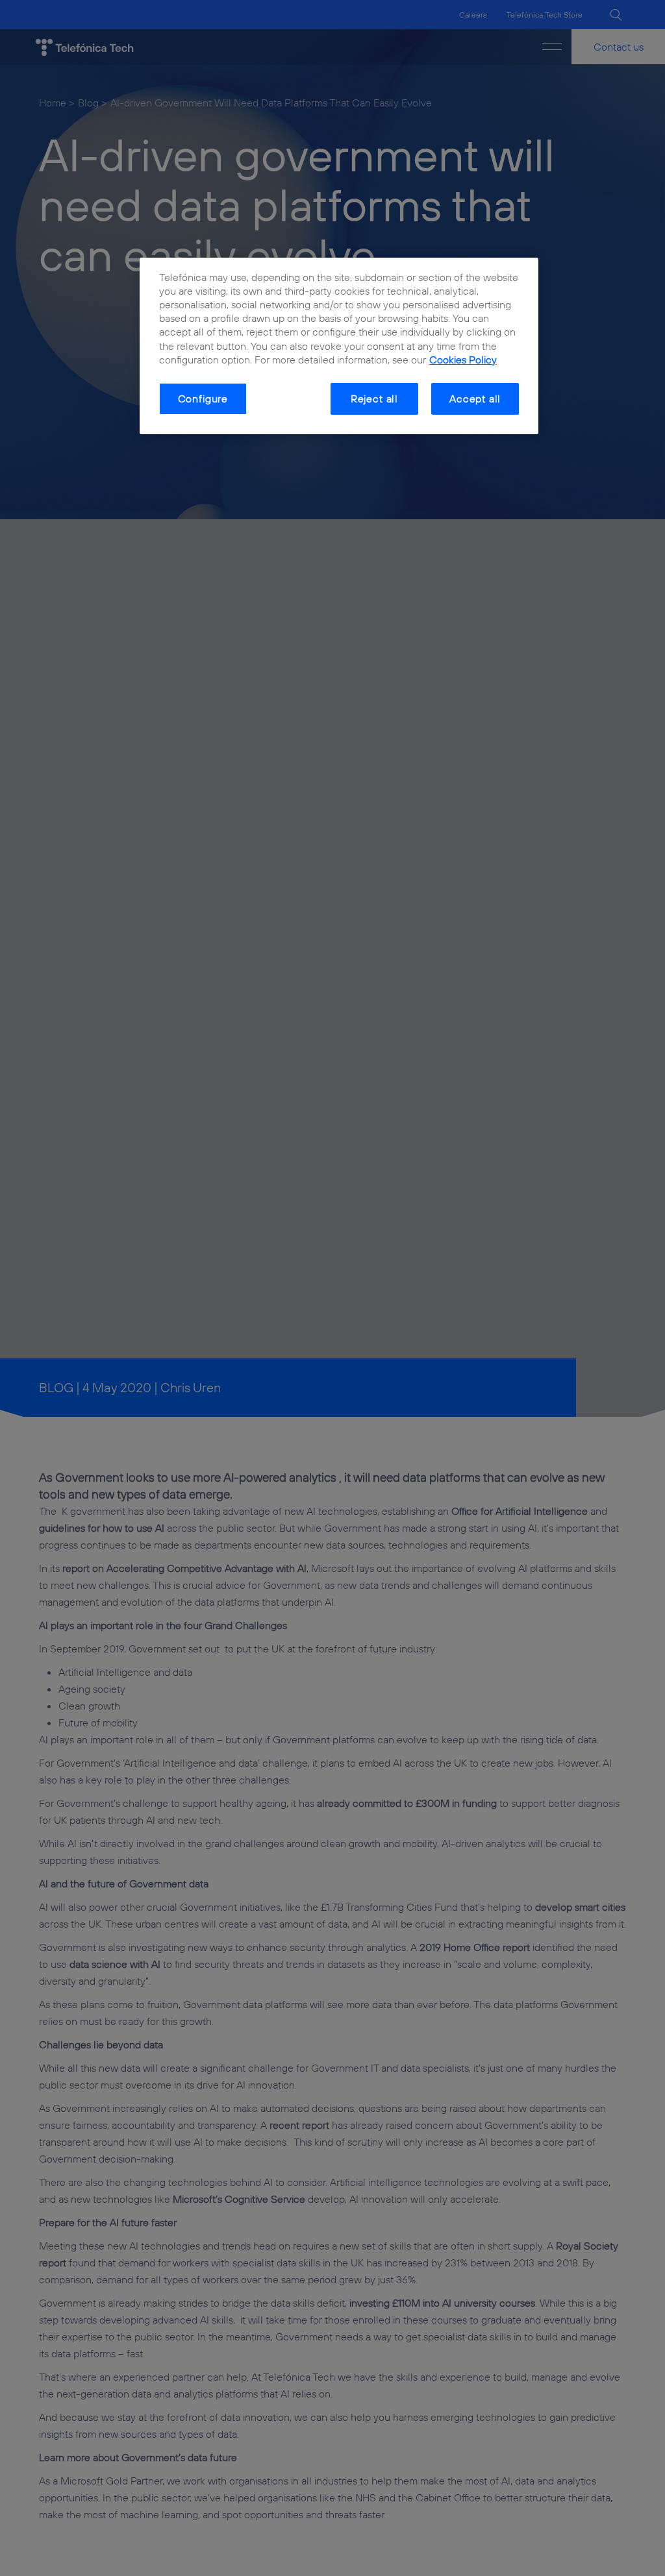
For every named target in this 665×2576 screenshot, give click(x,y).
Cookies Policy (463, 360)
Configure (203, 399)
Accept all (475, 399)
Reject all (374, 399)
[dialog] (339, 346)
